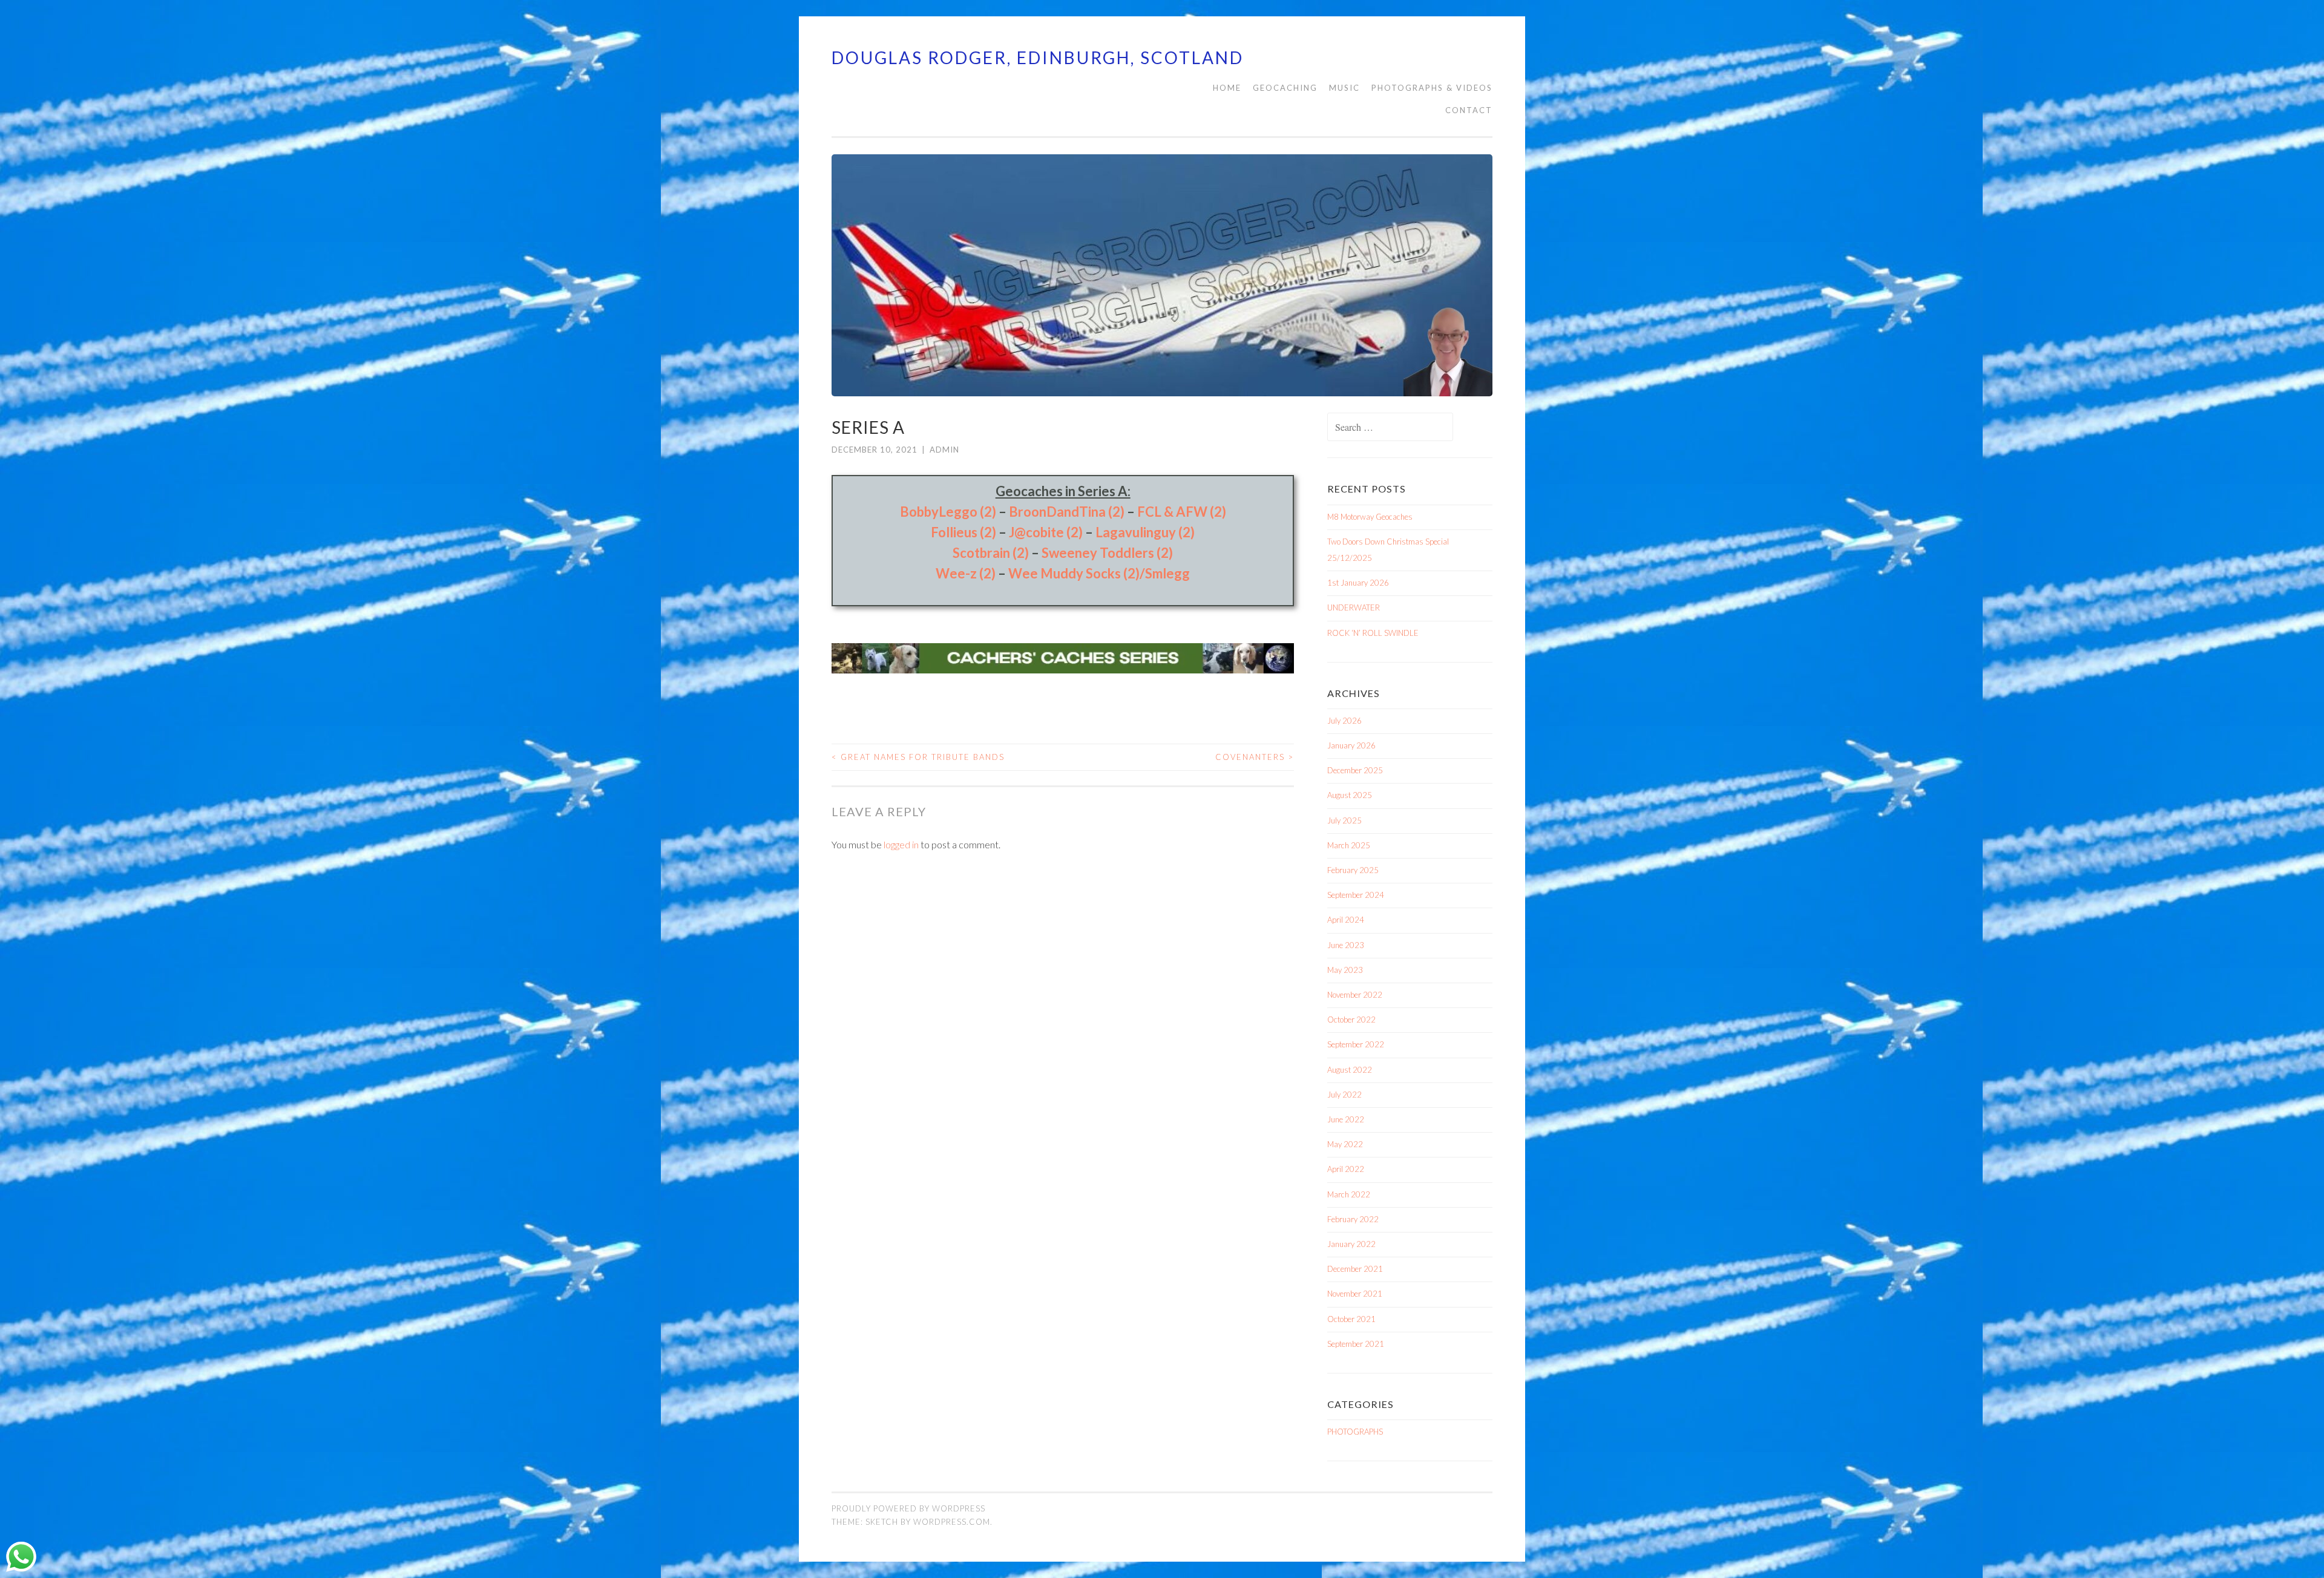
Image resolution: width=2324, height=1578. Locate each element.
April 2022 (1346, 1169)
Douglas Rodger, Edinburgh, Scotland (1038, 57)
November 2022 (1355, 995)
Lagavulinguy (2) (1145, 532)
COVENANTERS (1255, 757)
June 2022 (1346, 1119)
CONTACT (1469, 110)
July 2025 (1344, 820)
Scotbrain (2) (991, 553)
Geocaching (1285, 88)
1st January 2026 (1358, 583)
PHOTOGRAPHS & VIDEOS (1432, 88)
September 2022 (1356, 1044)
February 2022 (1353, 1219)
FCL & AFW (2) (1182, 512)
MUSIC (1344, 88)
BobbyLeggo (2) (948, 512)
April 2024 (1346, 920)
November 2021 (1355, 1294)
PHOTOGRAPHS (1355, 1432)
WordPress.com (952, 1522)
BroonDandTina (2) (1067, 512)
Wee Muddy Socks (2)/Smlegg (1099, 573)
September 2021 (1356, 1344)
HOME (1227, 88)
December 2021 (1355, 1269)
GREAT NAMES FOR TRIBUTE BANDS (918, 757)
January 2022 (1351, 1244)
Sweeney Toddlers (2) (1107, 553)
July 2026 (1344, 721)
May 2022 (1345, 1144)
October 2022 (1351, 1020)
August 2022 (1350, 1070)
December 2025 (1355, 770)
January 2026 (1351, 745)
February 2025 (1353, 870)
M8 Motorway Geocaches (1370, 517)
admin (944, 450)
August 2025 (1350, 795)
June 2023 (1346, 945)
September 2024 (1356, 895)
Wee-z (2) (966, 573)
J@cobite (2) (1046, 532)
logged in (901, 844)
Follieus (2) (963, 532)
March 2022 (1349, 1194)
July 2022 (1344, 1095)
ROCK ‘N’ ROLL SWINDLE (1373, 633)
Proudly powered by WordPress (908, 1508)
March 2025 (1349, 845)
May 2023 (1345, 970)
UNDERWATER (1354, 607)
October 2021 (1351, 1319)
